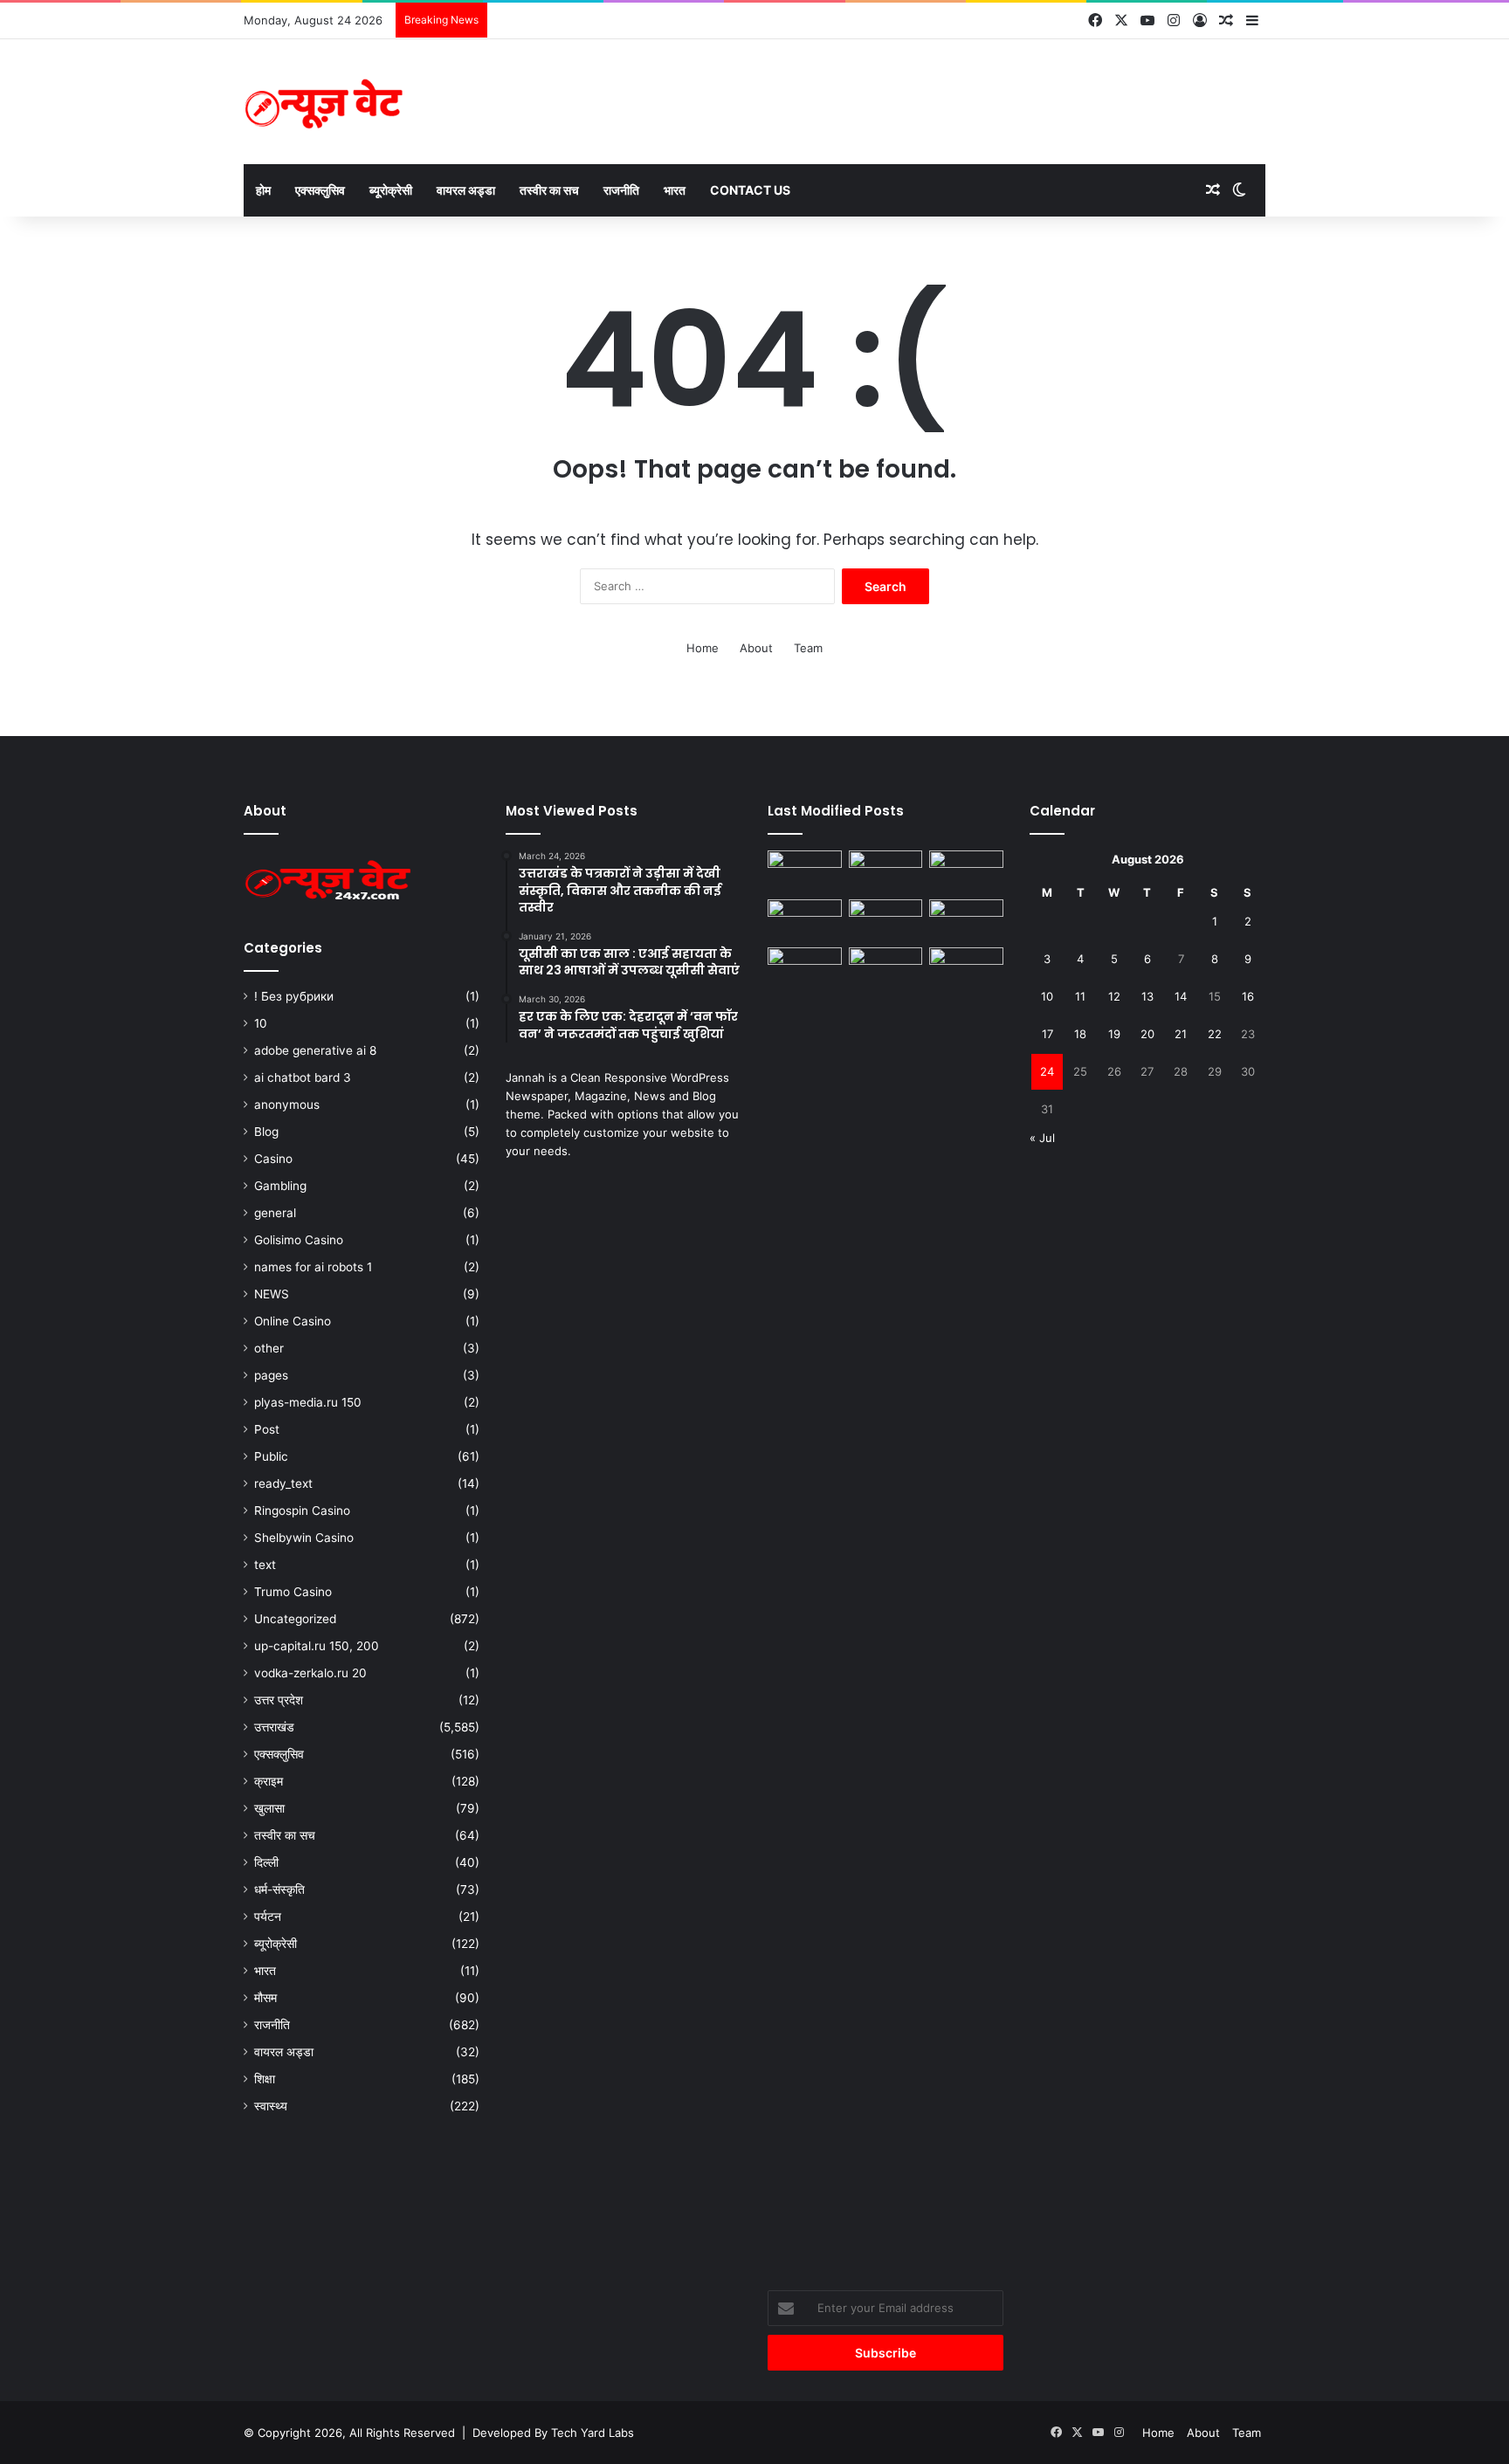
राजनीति (621, 190)
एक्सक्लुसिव (320, 190)
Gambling (280, 1186)
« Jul (1042, 1138)
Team (808, 648)
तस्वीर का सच (549, 190)
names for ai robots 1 (313, 1267)
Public (271, 1456)
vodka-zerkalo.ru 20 (310, 1673)
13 (1147, 996)
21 (1181, 1034)
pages (271, 1375)
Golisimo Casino (299, 1240)
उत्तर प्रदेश (279, 1700)
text (265, 1565)
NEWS (272, 1294)
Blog (266, 1132)
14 (1181, 996)
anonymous (287, 1105)
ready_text (283, 1483)
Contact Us (750, 190)
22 (1215, 1034)
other (269, 1348)
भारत (675, 190)
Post (267, 1429)
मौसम (265, 1998)
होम (263, 190)
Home (703, 648)
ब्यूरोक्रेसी (391, 190)
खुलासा (269, 1808)
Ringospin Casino (302, 1511)
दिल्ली (266, 1862)
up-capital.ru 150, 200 (317, 1646)
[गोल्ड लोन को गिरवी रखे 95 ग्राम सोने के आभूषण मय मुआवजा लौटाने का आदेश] (886, 871)
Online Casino (293, 1321)
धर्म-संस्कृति (279, 1889)
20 (1147, 1034)
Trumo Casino (293, 1592)
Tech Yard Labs (593, 2433)
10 (261, 1023)
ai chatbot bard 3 (303, 1077)
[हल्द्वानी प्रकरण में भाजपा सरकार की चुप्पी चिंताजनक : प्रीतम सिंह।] (805, 871)
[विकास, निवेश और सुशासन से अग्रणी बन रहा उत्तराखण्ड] (966, 920)
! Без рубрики (294, 996)
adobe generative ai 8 (315, 1050)
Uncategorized (295, 1619)
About (756, 648)
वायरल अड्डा (466, 190)
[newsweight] (327, 102)
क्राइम (269, 1781)
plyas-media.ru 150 (308, 1402)
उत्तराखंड (274, 1727)
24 (1047, 1071)
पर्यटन (268, 1917)
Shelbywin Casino (304, 1538)
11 (1080, 996)
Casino (273, 1159)
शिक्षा (265, 2079)
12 (1114, 996)
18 (1080, 1034)
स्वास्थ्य (271, 2106)
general (275, 1213)
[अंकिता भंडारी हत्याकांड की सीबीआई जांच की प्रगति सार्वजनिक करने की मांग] (886, 968)
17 (1047, 1034)
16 (1248, 996)
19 (1114, 1034)
